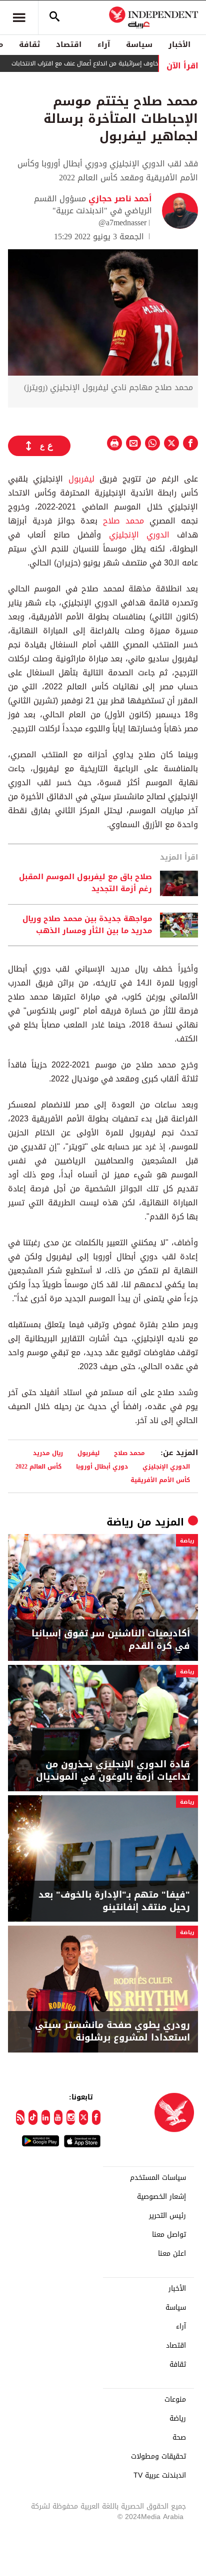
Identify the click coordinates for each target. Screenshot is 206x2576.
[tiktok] (33, 2117)
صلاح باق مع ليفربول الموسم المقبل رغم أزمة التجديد (85, 883)
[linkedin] (46, 2117)
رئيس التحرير (167, 2216)
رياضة (120, 1522)
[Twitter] (83, 2117)
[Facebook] (96, 2117)
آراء (104, 44)
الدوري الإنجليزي (139, 535)
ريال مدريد (48, 1453)
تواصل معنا (169, 2235)
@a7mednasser (122, 223)
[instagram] (71, 2117)
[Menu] (19, 17)
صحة (179, 2438)
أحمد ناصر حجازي (119, 199)
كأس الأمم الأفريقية (160, 1480)
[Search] (54, 17)
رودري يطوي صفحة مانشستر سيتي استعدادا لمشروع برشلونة (112, 2032)
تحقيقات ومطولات (158, 2457)
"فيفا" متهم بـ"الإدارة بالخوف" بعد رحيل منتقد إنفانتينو (114, 1901)
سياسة (139, 44)
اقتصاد (69, 44)
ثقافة (29, 44)
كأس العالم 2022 (38, 1466)
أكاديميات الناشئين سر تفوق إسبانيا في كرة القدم (111, 1640)
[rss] (20, 2117)
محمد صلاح (123, 521)
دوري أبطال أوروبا (102, 1466)
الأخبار (179, 44)
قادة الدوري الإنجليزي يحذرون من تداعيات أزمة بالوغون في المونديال (113, 1771)
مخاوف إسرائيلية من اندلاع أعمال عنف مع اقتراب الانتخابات (108, 63)
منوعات (175, 2400)
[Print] (114, 443)
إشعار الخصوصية (161, 2197)
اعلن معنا (172, 2254)
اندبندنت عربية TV (160, 2476)
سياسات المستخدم (158, 2178)
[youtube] (58, 2117)
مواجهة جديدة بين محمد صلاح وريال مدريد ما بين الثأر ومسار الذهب (87, 925)
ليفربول (81, 479)
